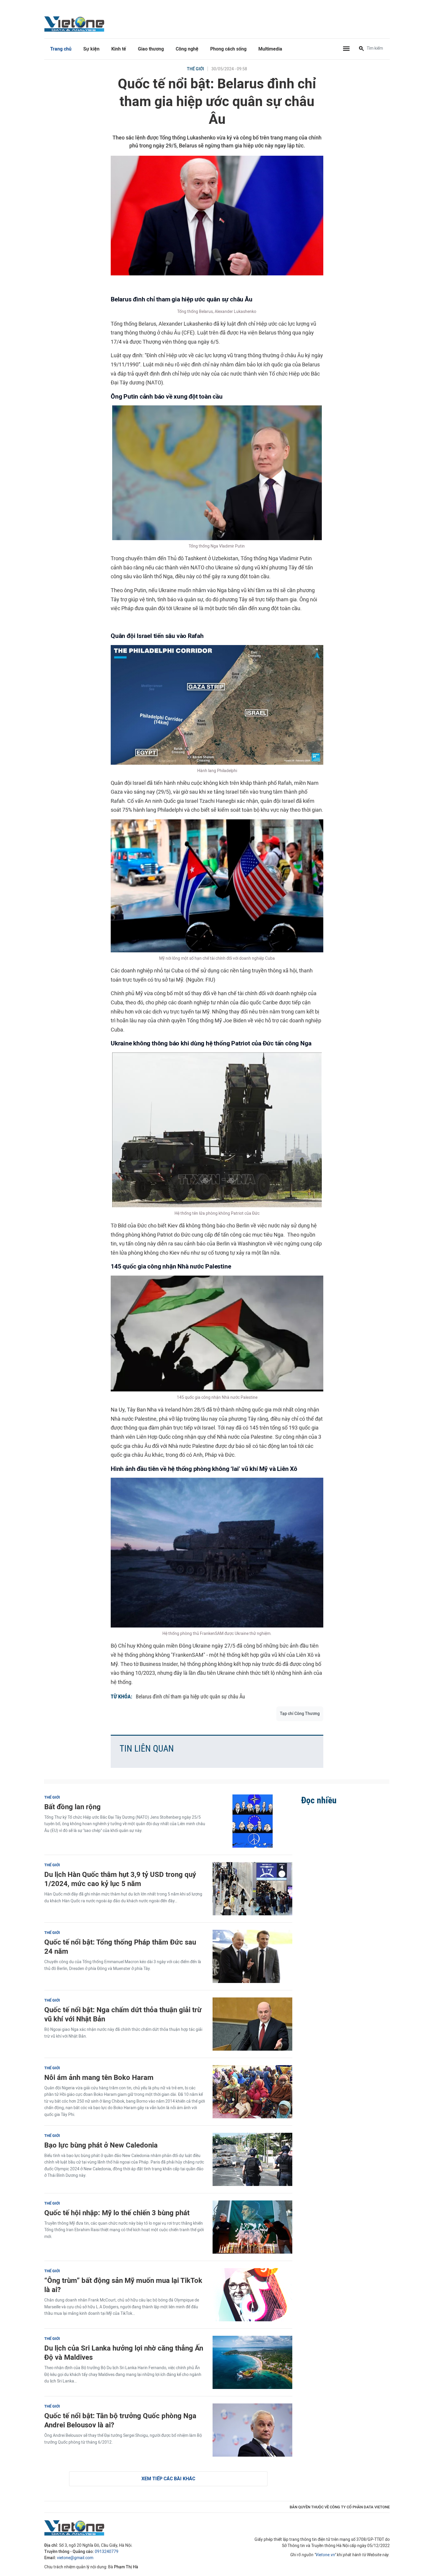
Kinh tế (119, 49)
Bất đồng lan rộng (72, 1807)
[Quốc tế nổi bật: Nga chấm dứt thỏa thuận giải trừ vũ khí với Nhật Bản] (252, 2024)
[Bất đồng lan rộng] (252, 1821)
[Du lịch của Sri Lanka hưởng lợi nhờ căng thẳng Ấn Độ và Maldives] (252, 2362)
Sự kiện (91, 49)
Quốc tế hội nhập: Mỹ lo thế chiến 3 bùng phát (117, 2213)
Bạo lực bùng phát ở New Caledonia (101, 2145)
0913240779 (107, 2552)
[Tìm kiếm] (361, 49)
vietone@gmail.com (75, 2558)
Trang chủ (61, 49)
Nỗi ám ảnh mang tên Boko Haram (99, 2077)
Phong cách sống (228, 49)
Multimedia (270, 49)
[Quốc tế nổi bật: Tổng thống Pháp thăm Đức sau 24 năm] (252, 1956)
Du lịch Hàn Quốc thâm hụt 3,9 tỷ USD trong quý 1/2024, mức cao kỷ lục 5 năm (120, 1879)
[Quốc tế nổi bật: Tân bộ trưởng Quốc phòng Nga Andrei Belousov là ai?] (252, 2430)
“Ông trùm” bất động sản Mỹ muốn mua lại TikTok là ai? (123, 2285)
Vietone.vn (325, 2555)
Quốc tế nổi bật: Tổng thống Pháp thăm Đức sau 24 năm (120, 1947)
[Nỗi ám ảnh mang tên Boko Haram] (252, 2092)
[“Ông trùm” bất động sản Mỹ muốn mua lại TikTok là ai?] (252, 2295)
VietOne (75, 24)
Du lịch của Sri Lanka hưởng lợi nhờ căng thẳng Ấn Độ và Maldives (124, 2353)
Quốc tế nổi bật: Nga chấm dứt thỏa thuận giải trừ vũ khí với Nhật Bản (123, 2014)
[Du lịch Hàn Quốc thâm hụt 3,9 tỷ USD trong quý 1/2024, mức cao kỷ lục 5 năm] (252, 1889)
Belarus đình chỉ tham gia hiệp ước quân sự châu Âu (190, 1697)
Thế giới (195, 69)
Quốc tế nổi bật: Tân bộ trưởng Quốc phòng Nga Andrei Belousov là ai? (120, 2420)
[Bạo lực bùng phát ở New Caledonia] (252, 2159)
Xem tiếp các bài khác (168, 2479)
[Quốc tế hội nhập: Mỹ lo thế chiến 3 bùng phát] (252, 2227)
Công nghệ (187, 49)
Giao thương (151, 49)
